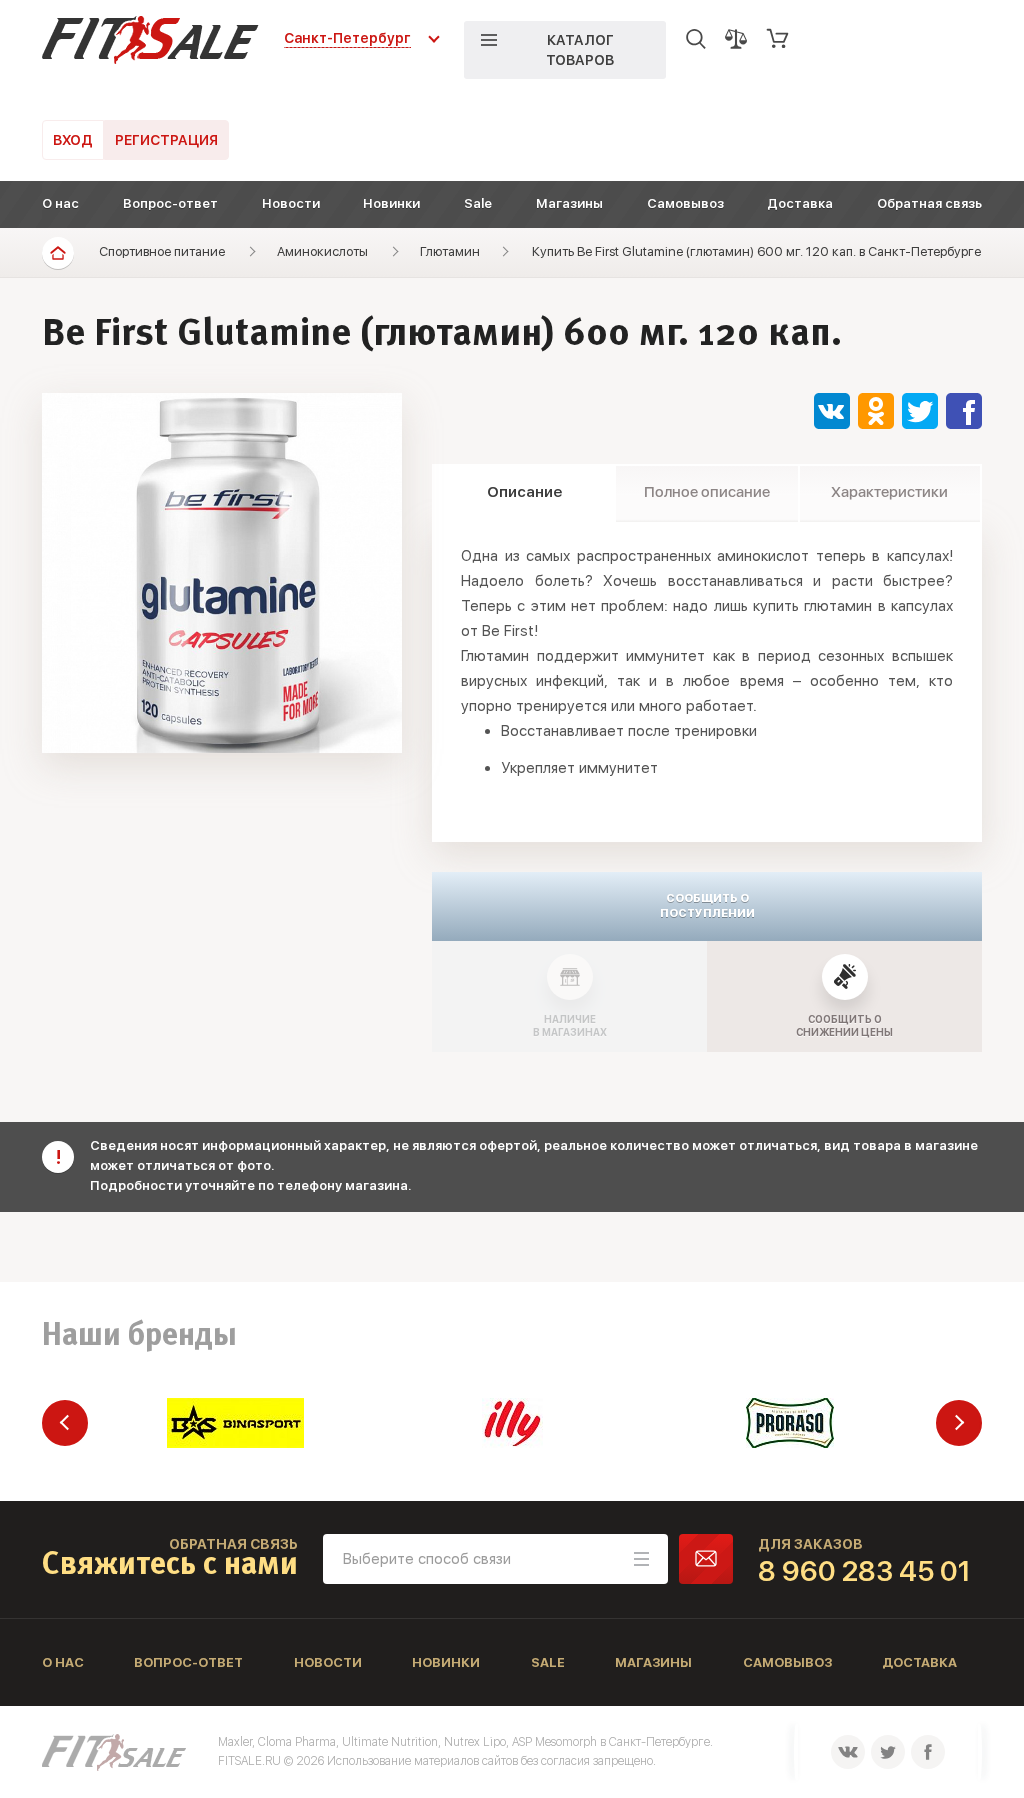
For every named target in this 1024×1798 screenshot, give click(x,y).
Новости (291, 203)
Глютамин (450, 251)
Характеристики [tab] (889, 492)
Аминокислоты (322, 251)
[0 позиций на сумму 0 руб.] (778, 39)
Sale (478, 203)
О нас (60, 203)
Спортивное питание (162, 251)
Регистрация (166, 140)
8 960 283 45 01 (864, 1571)
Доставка (800, 203)
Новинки (391, 203)
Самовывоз (685, 203)
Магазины (569, 203)
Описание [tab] (524, 492)
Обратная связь (929, 203)
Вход (73, 140)
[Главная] (58, 253)
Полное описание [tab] (707, 492)
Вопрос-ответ (170, 203)
